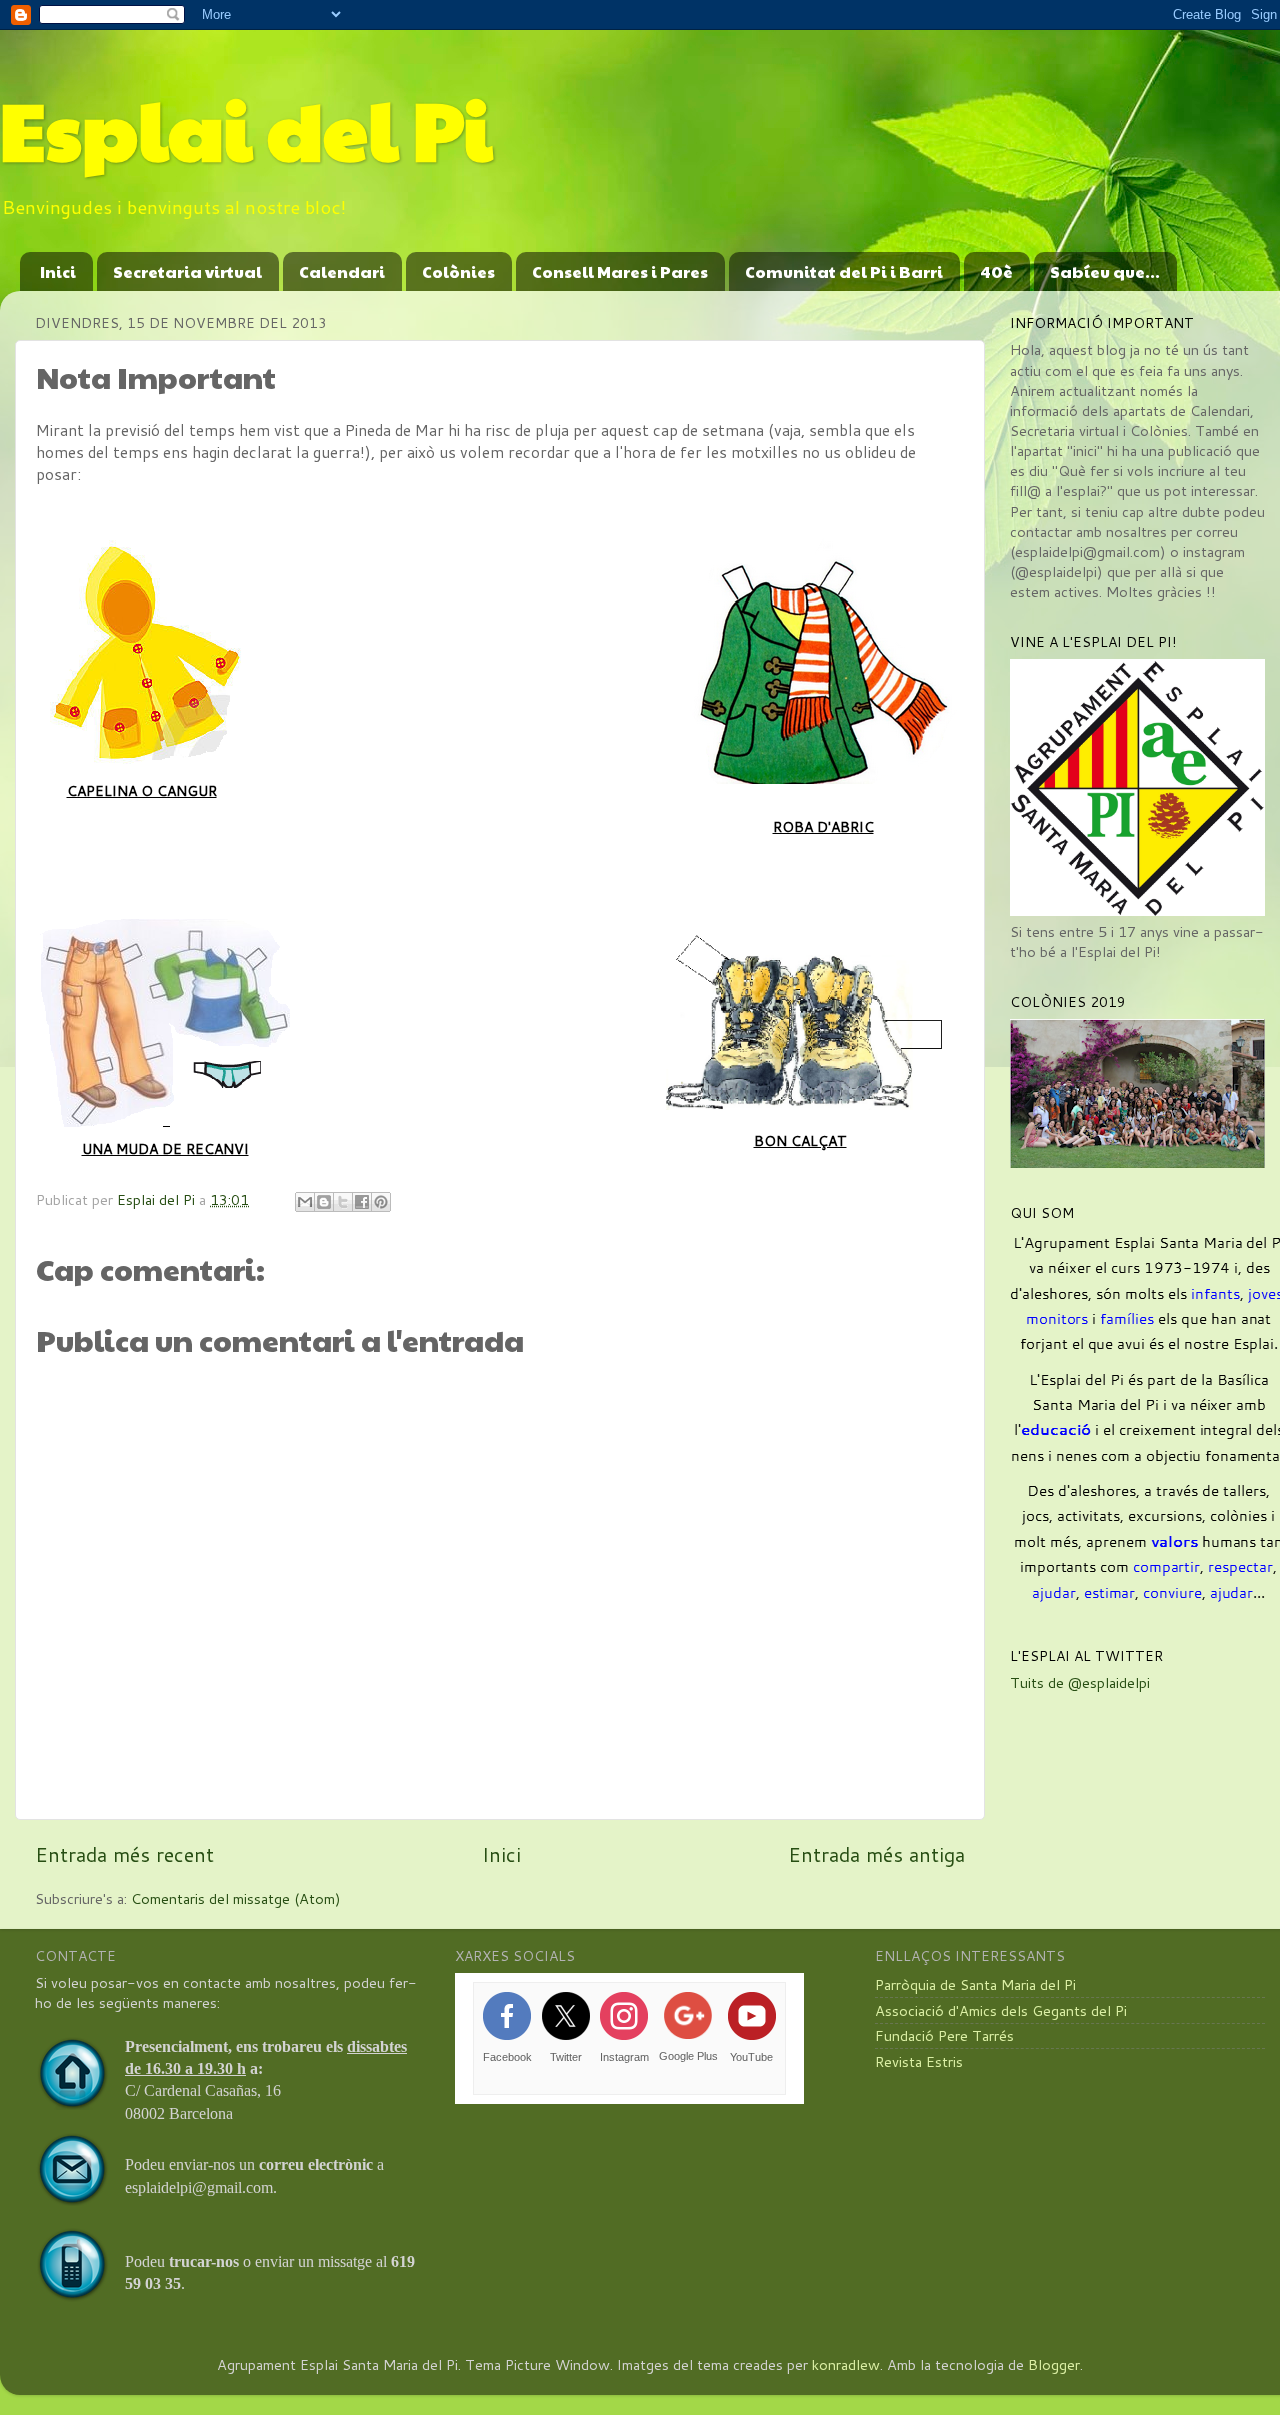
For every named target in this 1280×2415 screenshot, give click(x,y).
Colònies (458, 271)
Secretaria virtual (187, 271)
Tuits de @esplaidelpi (1080, 1682)
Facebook (507, 2057)
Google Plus (688, 2056)
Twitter (566, 2057)
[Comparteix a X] (343, 1202)
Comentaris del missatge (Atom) (236, 1898)
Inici (58, 271)
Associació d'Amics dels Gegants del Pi (1001, 2010)
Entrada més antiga (876, 1854)
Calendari (342, 271)
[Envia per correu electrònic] (305, 1202)
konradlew (846, 2364)
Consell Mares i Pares (620, 271)
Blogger (1054, 2364)
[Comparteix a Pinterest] (381, 1202)
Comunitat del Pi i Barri (844, 271)
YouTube (751, 2057)
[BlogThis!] (324, 1202)
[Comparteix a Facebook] (362, 1202)
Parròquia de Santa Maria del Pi (975, 1984)
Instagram (624, 2057)
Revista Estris (919, 2061)
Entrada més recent (124, 1854)
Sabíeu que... (1105, 271)
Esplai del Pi (246, 128)
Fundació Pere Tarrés (944, 2035)
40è (996, 271)
